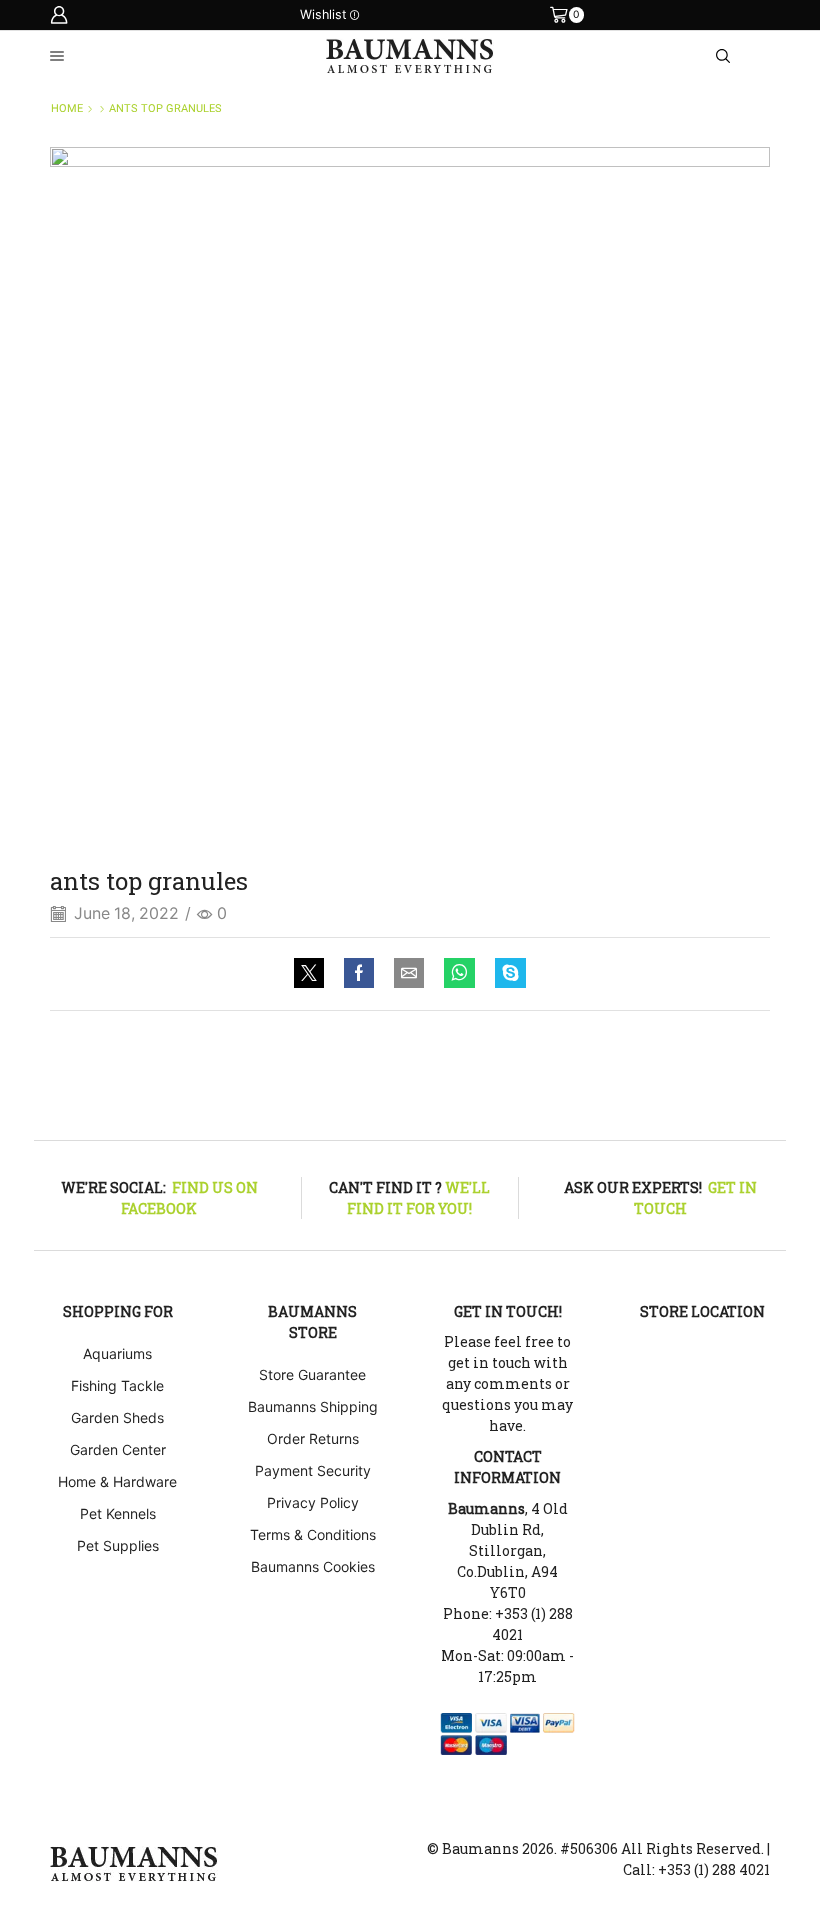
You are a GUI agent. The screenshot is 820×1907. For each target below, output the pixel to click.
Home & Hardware (117, 1481)
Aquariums (117, 1353)
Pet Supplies (118, 1545)
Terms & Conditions (313, 1534)
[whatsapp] (459, 974)
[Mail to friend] (409, 974)
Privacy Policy (313, 1502)
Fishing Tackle (117, 1385)
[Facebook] (359, 974)
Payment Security (313, 1470)
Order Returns (313, 1438)
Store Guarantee (312, 1374)
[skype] (505, 974)
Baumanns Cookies (313, 1566)
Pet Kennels (118, 1513)
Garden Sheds (117, 1417)
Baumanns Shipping (313, 1406)
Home (67, 108)
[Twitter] (314, 974)
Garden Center (118, 1449)
